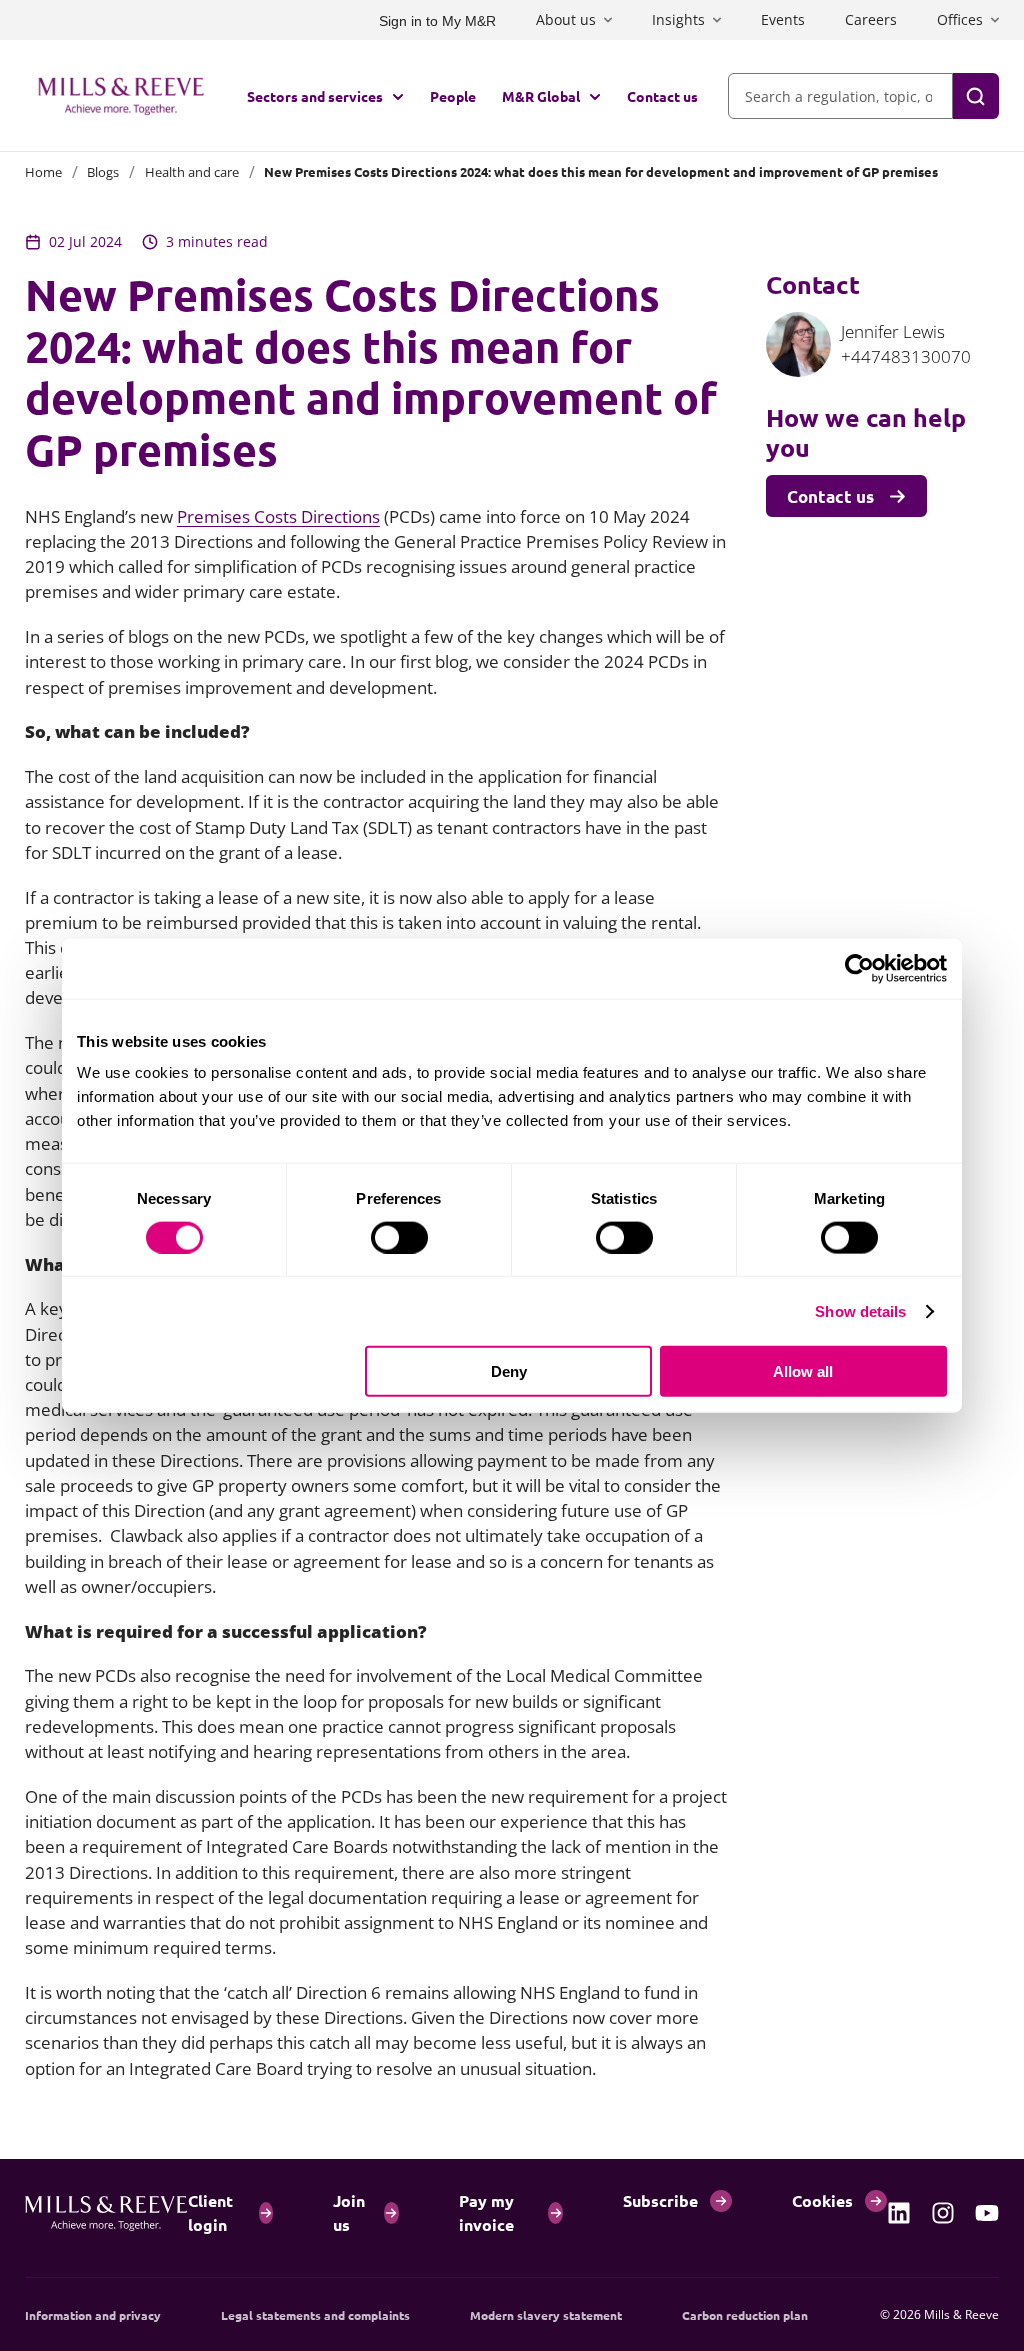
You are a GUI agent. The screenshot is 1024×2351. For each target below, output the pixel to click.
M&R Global (541, 96)
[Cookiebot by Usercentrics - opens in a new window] (859, 968)
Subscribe (660, 2200)
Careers (871, 19)
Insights (678, 19)
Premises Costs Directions (278, 516)
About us (566, 19)
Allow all (803, 1371)
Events (783, 19)
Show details (860, 1310)
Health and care (192, 172)
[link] (899, 2213)
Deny (509, 1371)
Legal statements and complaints (315, 2315)
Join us (349, 2212)
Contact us (662, 96)
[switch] (399, 1237)
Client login (210, 2212)
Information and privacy (93, 2315)
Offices (960, 19)
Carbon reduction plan (745, 2315)
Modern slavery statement (546, 2315)
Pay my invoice (486, 2212)
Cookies (822, 2200)
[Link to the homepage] (121, 96)
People (453, 96)
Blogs (103, 172)
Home (43, 172)
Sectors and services (315, 96)
